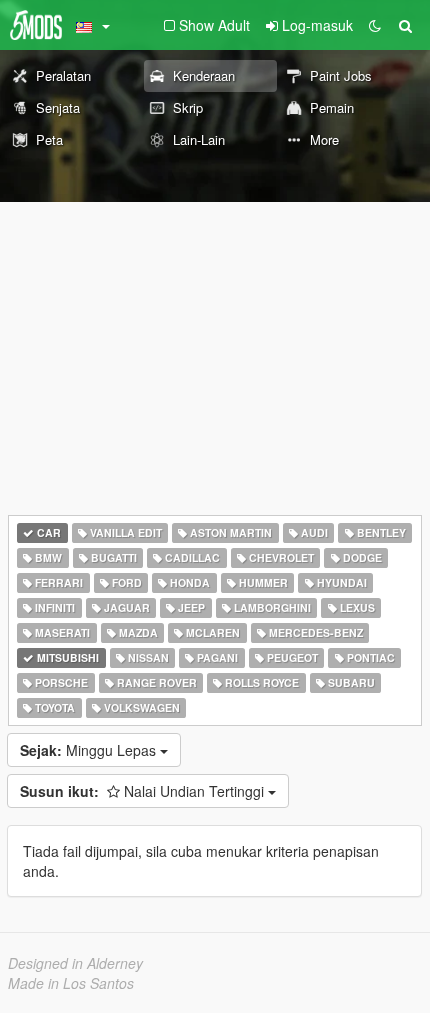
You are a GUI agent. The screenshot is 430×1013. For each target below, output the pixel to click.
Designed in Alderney (75, 963)
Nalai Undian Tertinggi (144, 791)
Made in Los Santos (71, 983)
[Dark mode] (375, 25)
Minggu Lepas (90, 750)
